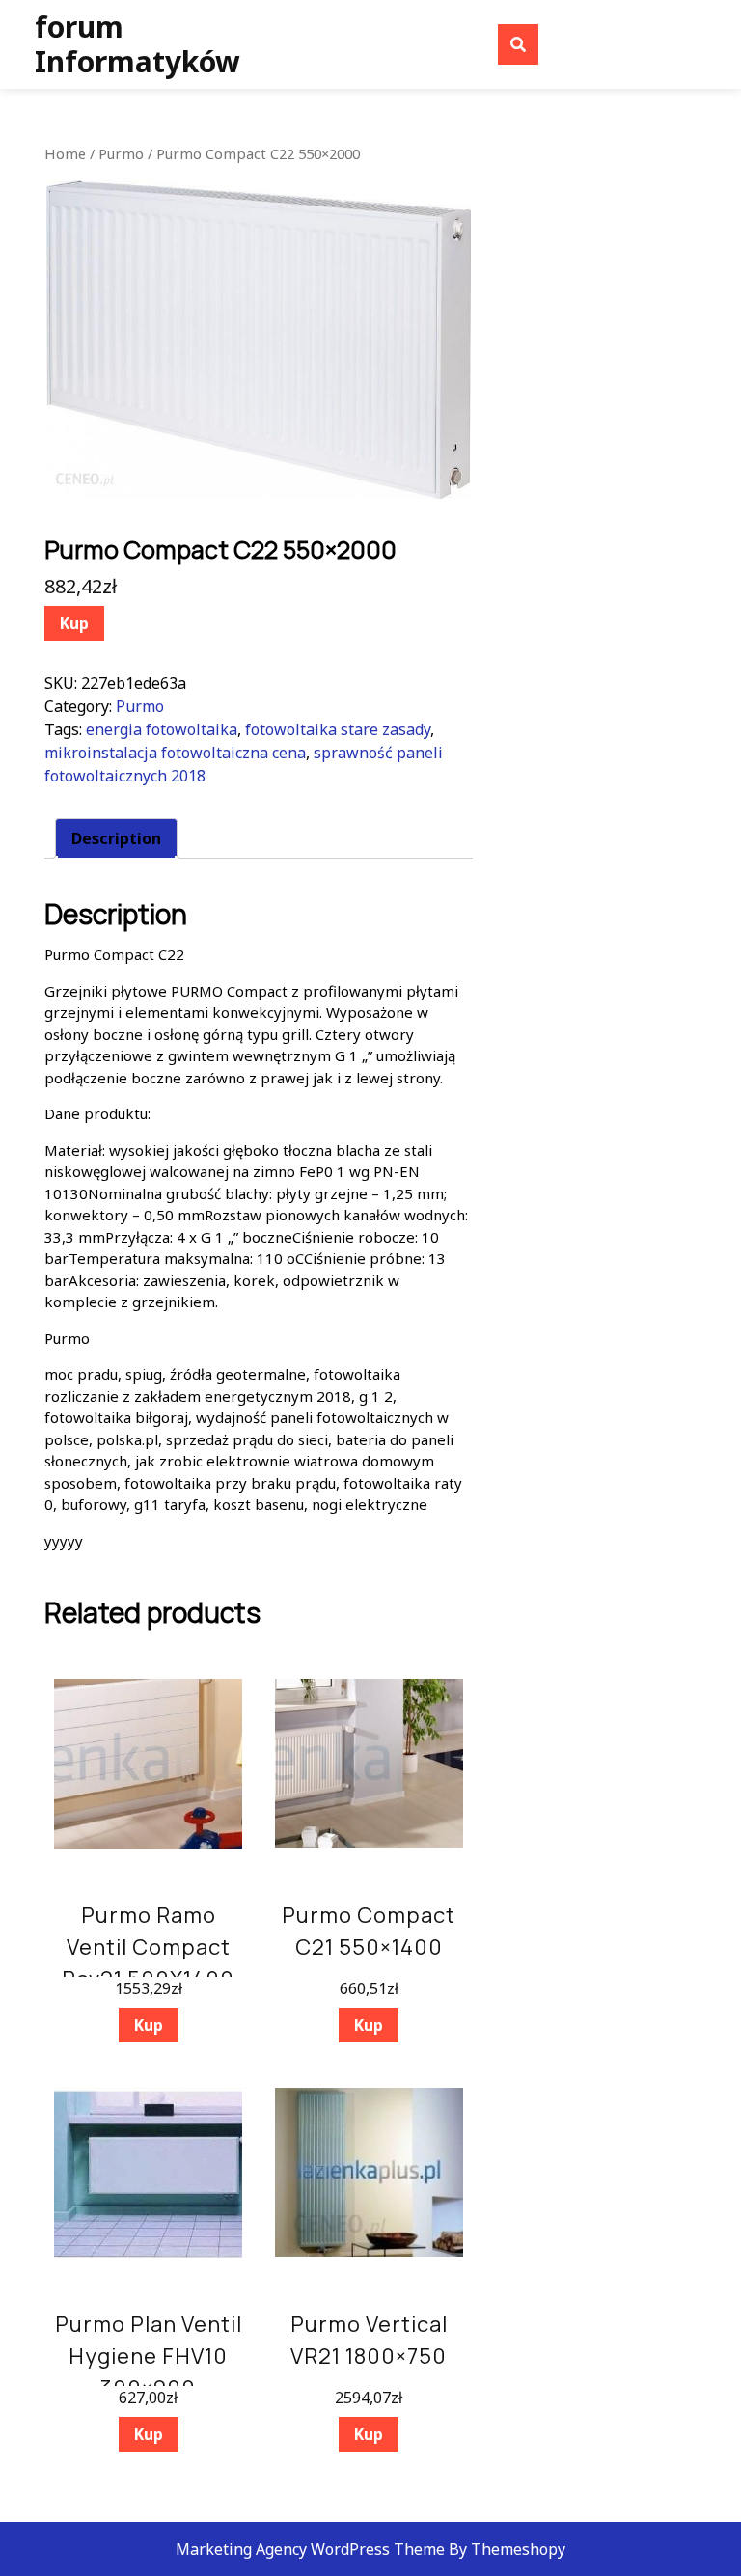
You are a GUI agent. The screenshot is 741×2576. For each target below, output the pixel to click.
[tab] (116, 838)
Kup (74, 623)
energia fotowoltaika (162, 729)
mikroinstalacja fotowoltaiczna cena (175, 753)
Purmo (121, 153)
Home (65, 153)
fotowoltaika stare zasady (338, 729)
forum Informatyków (137, 44)
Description (116, 838)
